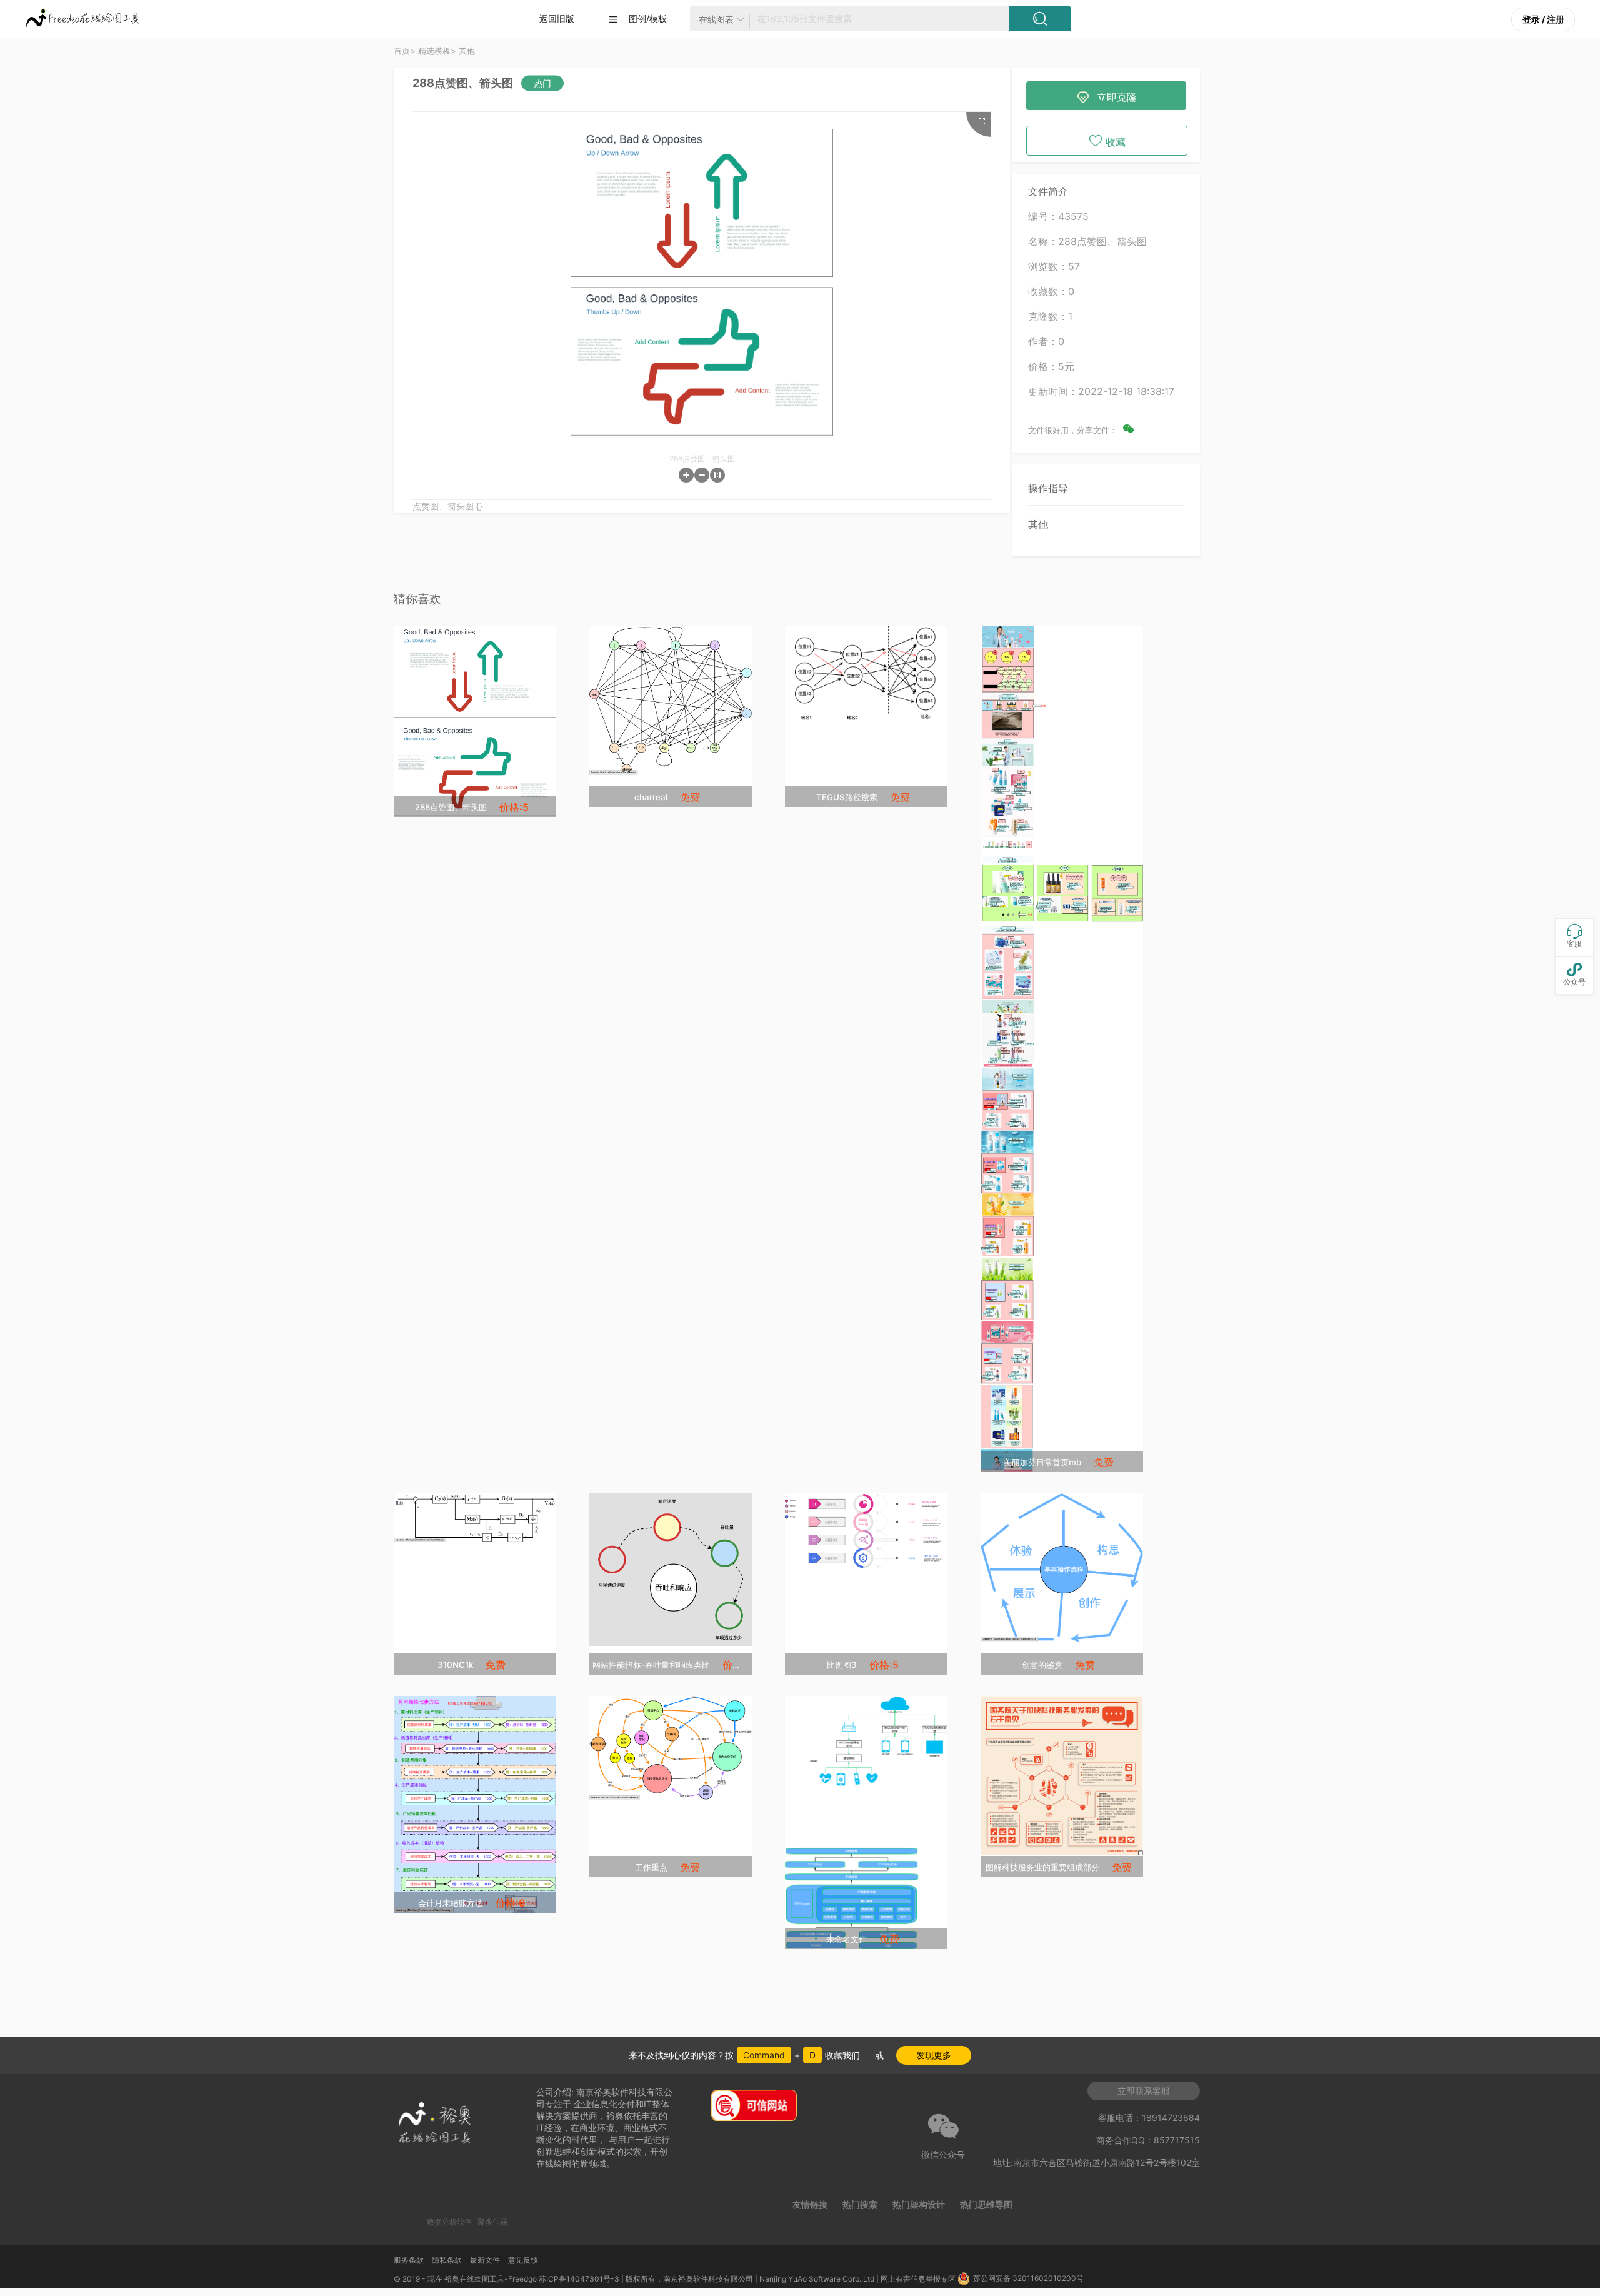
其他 (1038, 524)
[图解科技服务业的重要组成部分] (1062, 1776)
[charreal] (671, 700)
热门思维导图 (986, 2204)
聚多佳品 (492, 2222)
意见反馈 (523, 2260)
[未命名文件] (866, 1822)
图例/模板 (637, 19)
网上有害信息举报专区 (919, 2279)
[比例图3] (866, 1531)
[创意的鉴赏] (1062, 1567)
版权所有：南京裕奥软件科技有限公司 (689, 2279)
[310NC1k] (475, 1518)
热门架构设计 (919, 2204)
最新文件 (485, 2260)
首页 (402, 51)
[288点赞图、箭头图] (475, 721)
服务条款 (409, 2260)
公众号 (1574, 974)
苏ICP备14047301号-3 (579, 2279)
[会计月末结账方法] (475, 1805)
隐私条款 (447, 2260)
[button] (686, 475)
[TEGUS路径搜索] (866, 675)
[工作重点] (671, 1748)
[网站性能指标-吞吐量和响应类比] (671, 1570)
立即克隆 (1107, 98)
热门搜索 (860, 2204)
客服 (1574, 936)
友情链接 (810, 2204)
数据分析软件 (449, 2222)
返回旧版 (557, 18)
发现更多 (934, 2055)
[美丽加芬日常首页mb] (1062, 1049)
